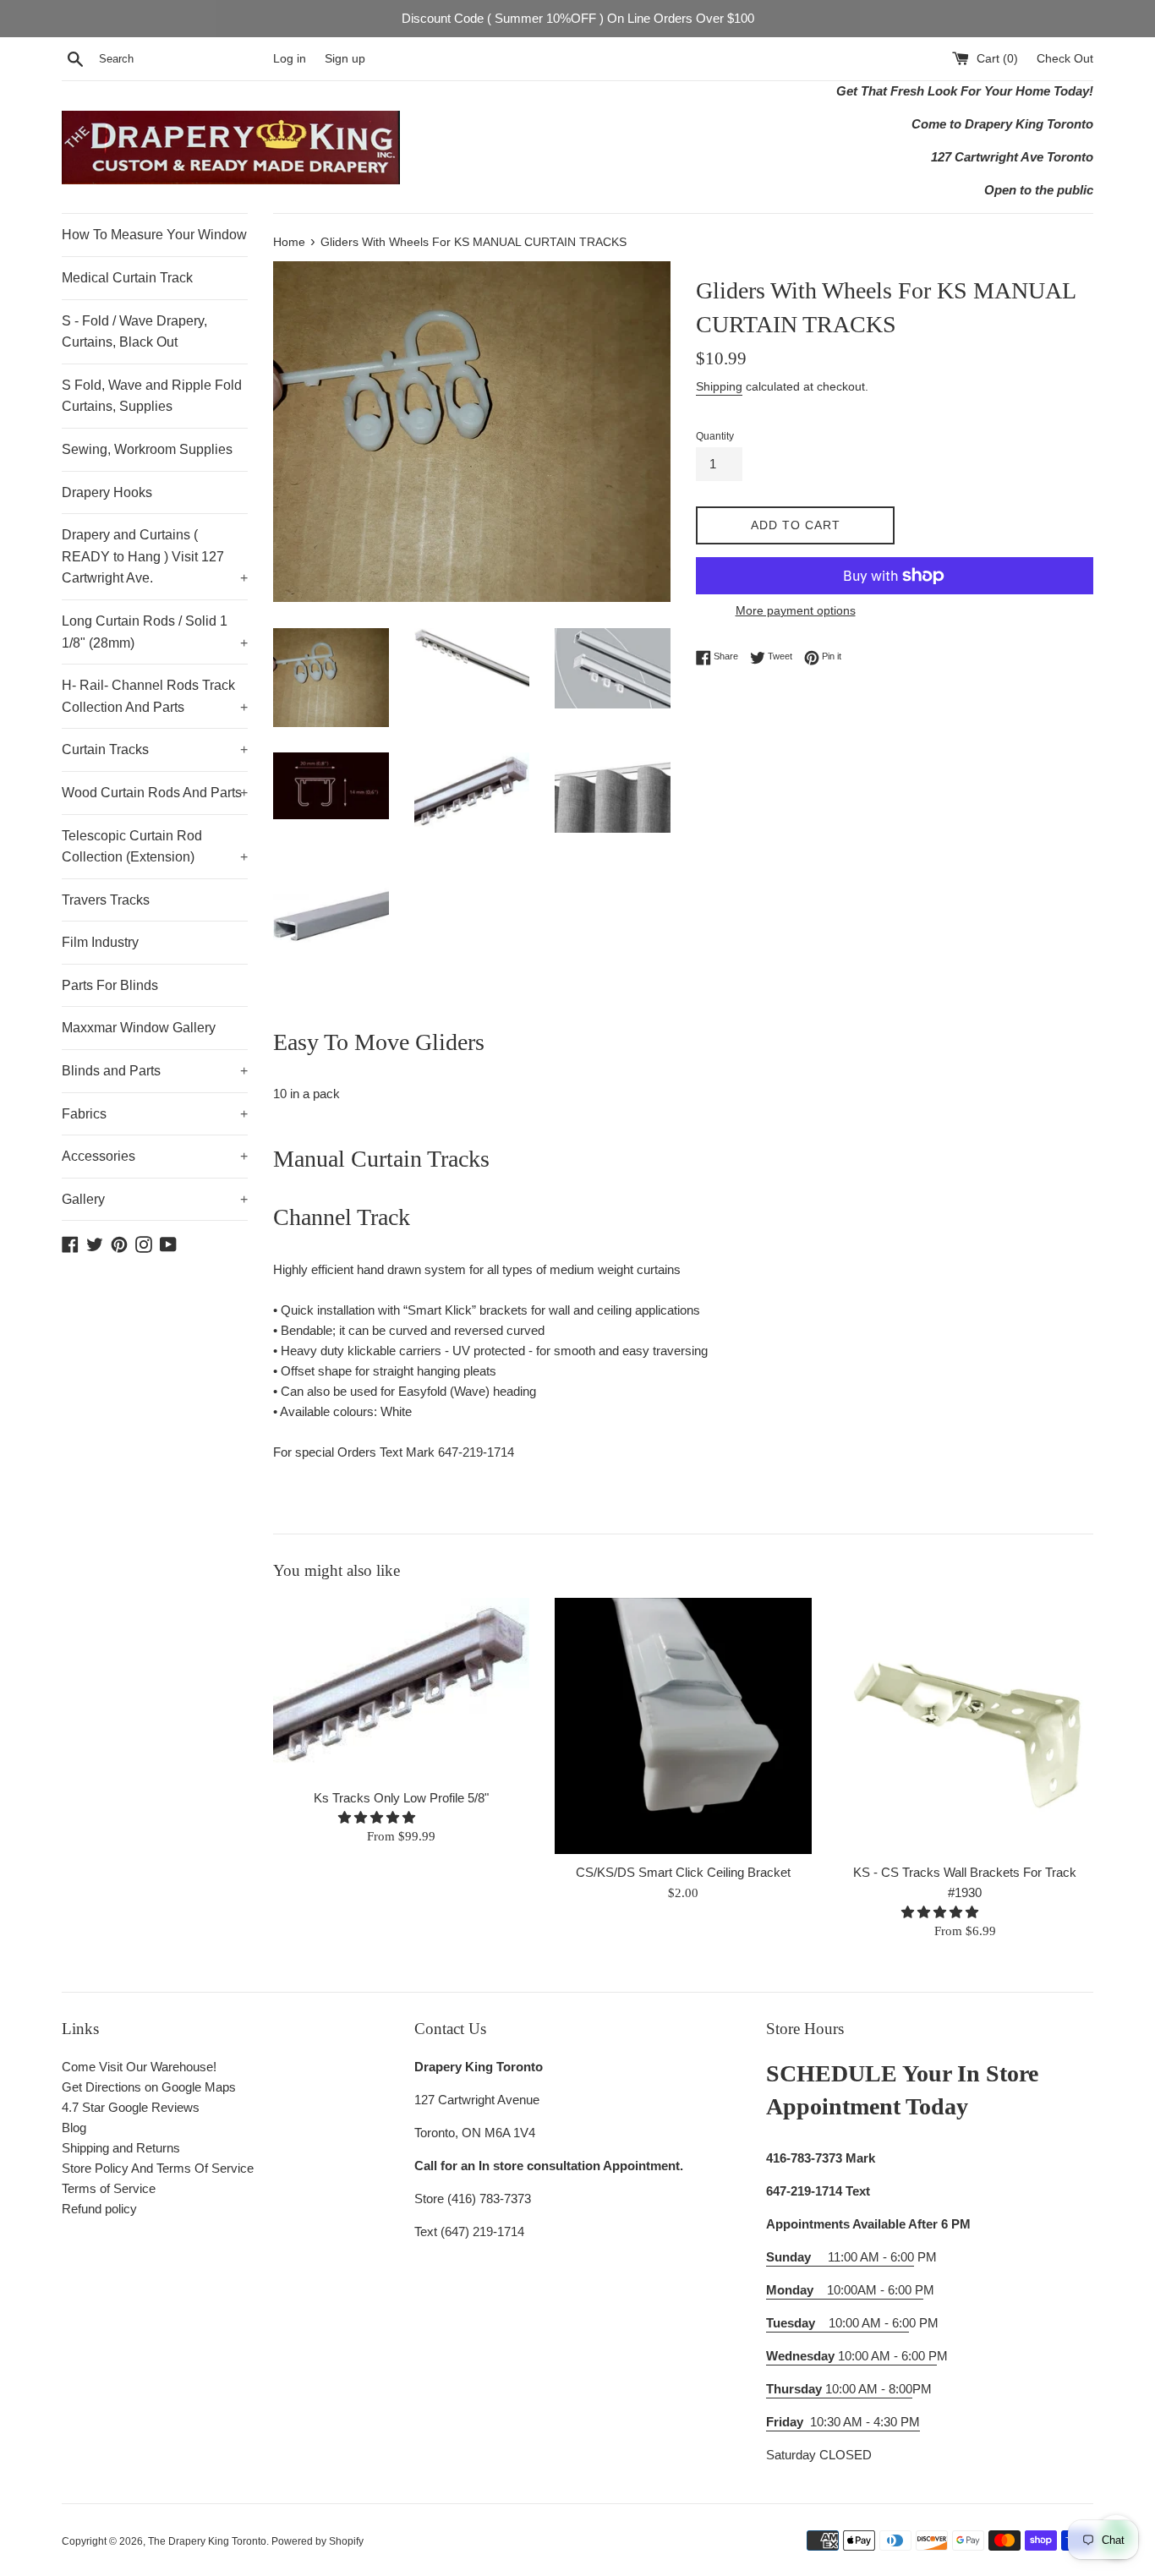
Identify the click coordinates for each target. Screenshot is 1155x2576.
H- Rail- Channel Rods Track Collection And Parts (155, 696)
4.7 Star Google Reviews (131, 2107)
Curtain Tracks (155, 749)
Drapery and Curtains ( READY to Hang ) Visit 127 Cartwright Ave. (155, 556)
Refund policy (99, 2209)
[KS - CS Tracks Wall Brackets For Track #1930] (965, 1726)
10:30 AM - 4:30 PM (865, 2422)
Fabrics (155, 1114)
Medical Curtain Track (127, 278)
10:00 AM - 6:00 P (851, 2356)
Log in (290, 59)
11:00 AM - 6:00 (840, 2257)
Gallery (155, 1199)
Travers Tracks (106, 900)
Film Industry (100, 942)
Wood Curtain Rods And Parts (155, 793)
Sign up (345, 59)
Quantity (715, 436)
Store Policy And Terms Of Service (158, 2168)
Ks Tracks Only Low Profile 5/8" (401, 1798)
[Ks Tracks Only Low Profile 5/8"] (401, 1689)
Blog (74, 2128)
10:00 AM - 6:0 (838, 2323)
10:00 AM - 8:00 (839, 2389)
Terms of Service (109, 2188)
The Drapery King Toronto (207, 2541)
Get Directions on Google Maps (149, 2087)
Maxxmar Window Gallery (139, 1028)
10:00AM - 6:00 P (845, 2290)
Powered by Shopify (317, 2541)
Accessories (155, 1156)
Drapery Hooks (107, 492)
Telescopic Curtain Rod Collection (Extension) (155, 847)
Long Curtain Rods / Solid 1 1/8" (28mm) (155, 632)
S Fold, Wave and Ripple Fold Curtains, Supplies (152, 396)
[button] (378, 1817)
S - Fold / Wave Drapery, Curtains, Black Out (134, 332)
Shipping (719, 386)
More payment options (796, 610)
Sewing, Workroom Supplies (147, 449)
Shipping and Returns (121, 2148)
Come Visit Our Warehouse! (139, 2067)
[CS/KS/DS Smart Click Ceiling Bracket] (683, 1726)
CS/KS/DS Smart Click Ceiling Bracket (683, 1872)
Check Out (1065, 59)
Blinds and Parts (155, 1071)
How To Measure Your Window (154, 235)
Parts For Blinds (110, 985)
